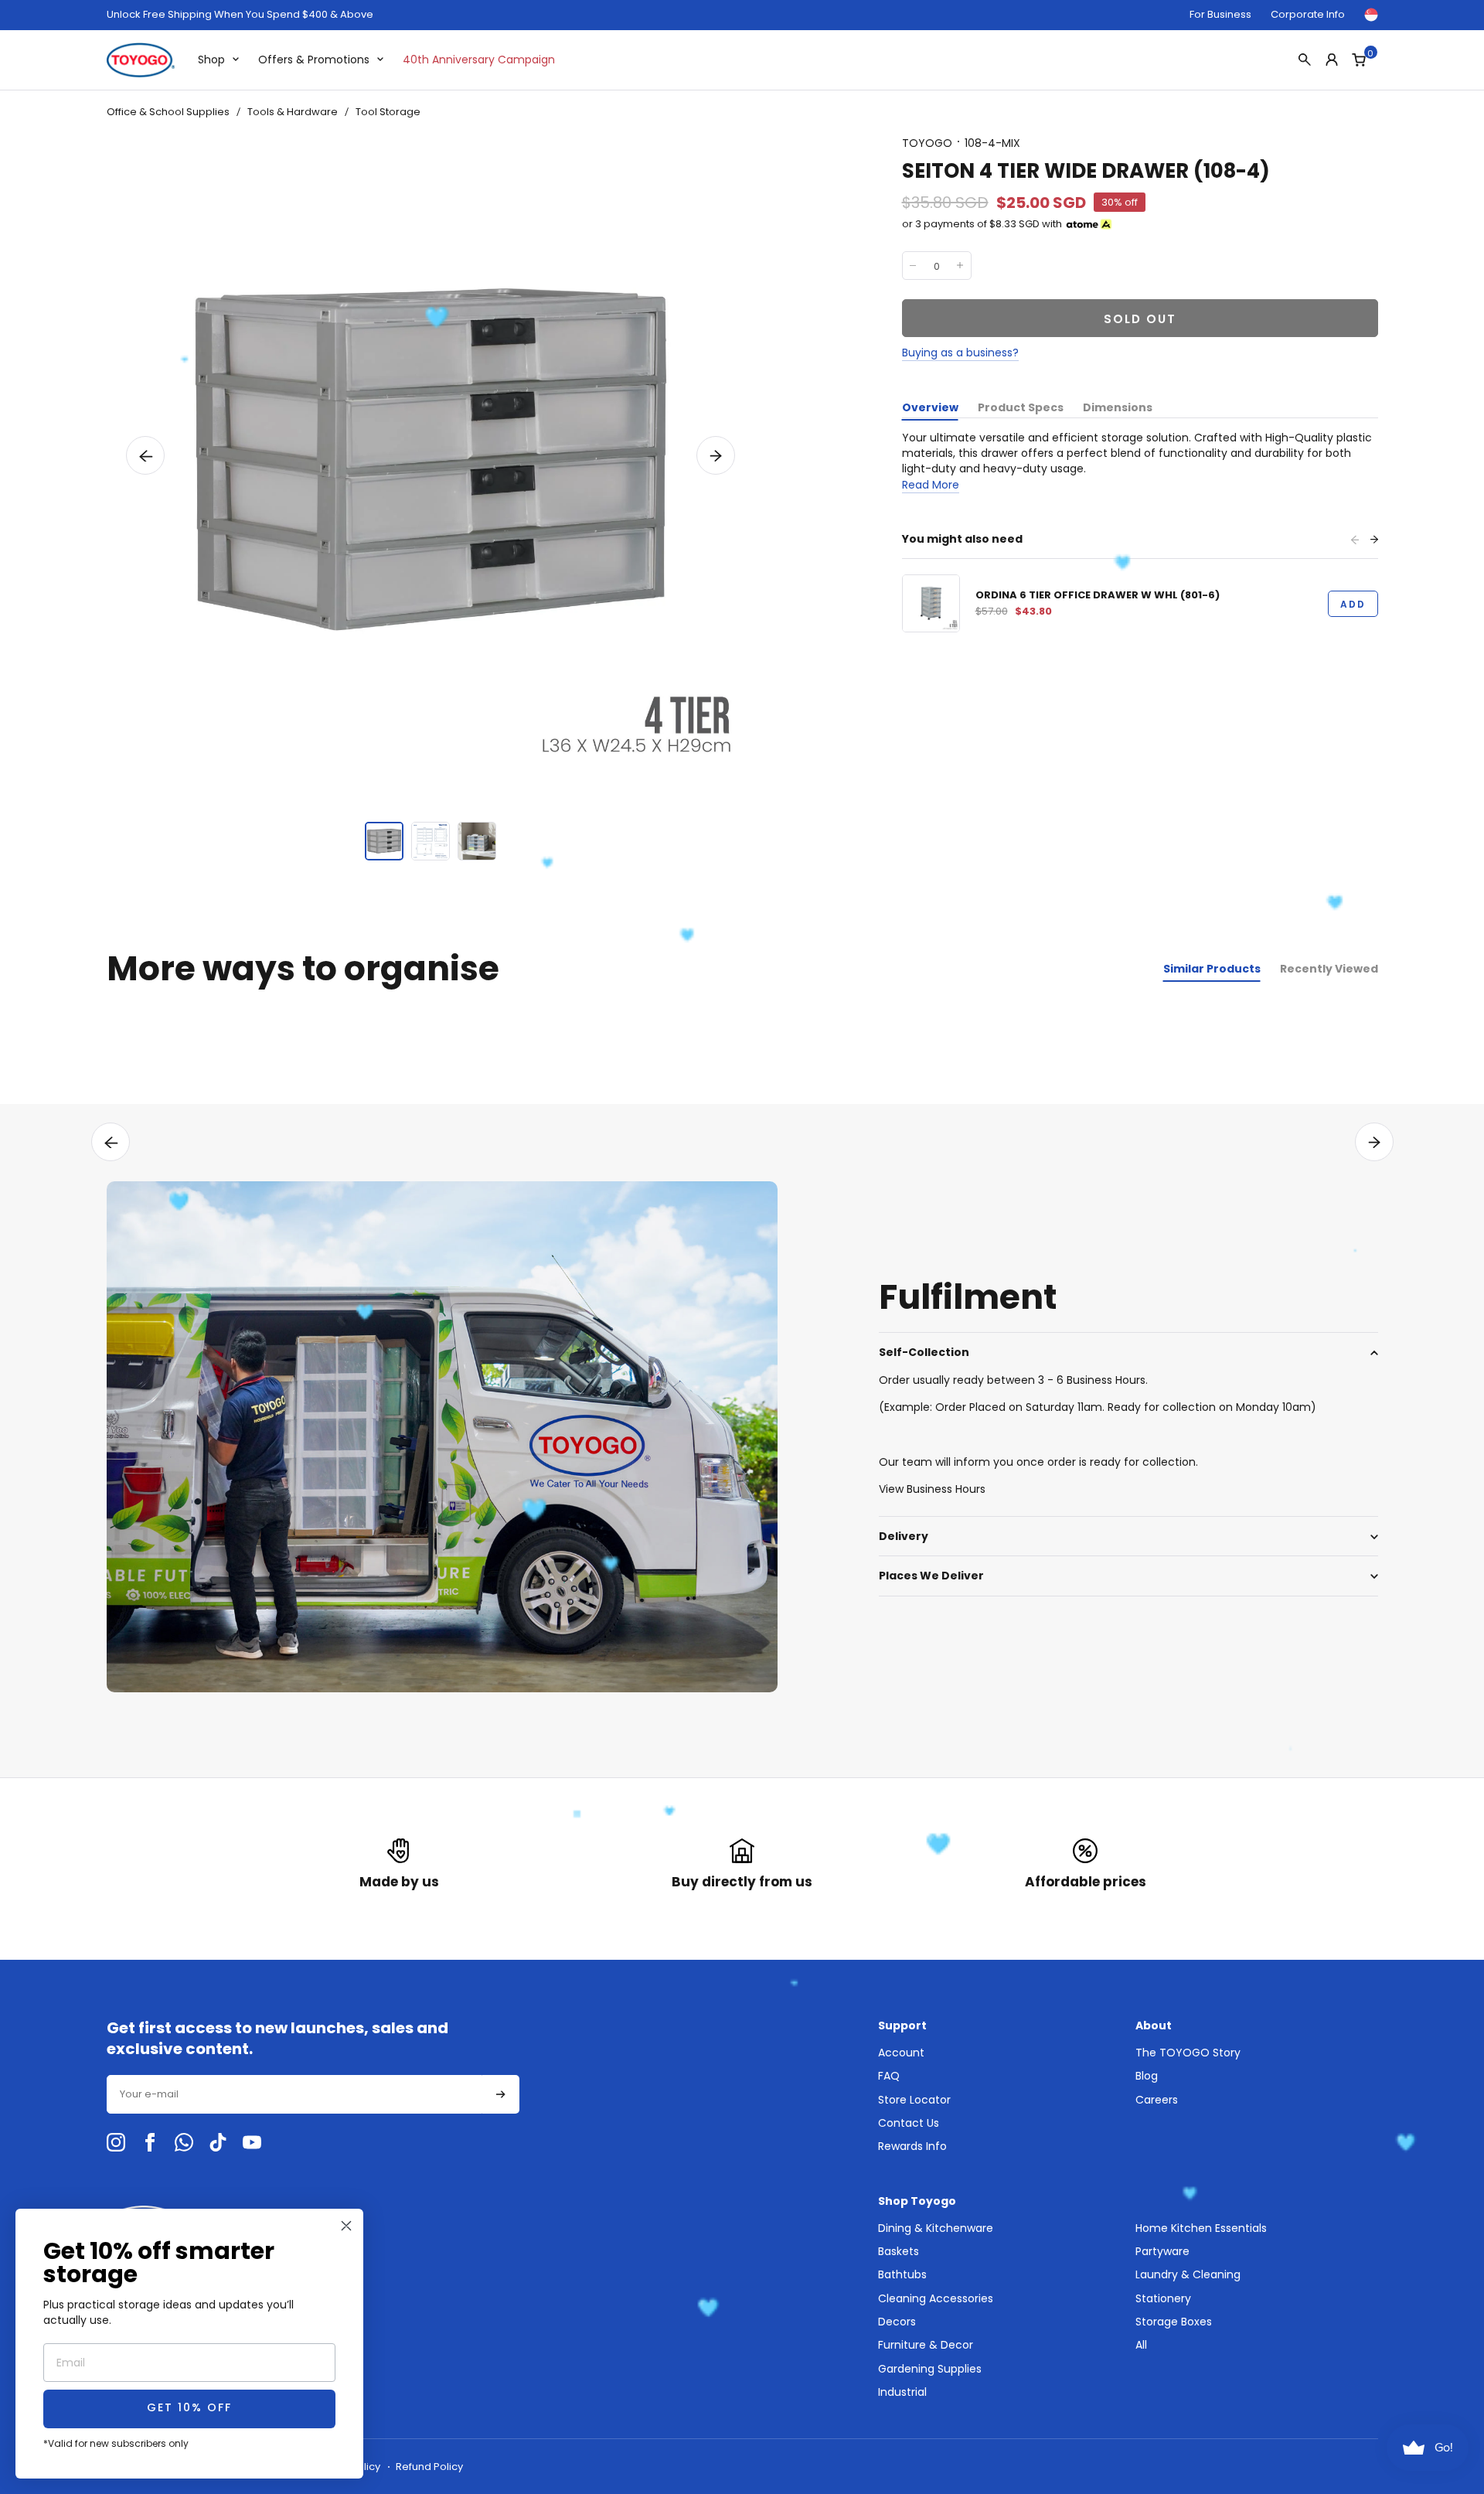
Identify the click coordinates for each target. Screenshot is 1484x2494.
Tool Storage (388, 112)
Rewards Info (912, 2146)
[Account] (1332, 60)
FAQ (889, 2076)
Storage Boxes (1174, 2322)
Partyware (1162, 2251)
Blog (1147, 2076)
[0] (1359, 60)
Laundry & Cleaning (1188, 2274)
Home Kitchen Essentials (1201, 2228)
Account (901, 2053)
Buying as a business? (960, 353)
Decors (897, 2322)
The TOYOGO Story (1188, 2053)
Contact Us (909, 2123)
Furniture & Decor (926, 2345)
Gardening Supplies (930, 2369)
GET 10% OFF (189, 2409)
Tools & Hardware (293, 112)
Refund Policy (429, 2467)
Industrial (902, 2392)
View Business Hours (932, 1489)
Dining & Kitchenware (936, 2228)
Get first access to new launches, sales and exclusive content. (277, 2039)
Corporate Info (1308, 14)
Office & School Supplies (168, 112)
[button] (145, 455)
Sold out (1140, 319)
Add (1353, 604)
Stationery (1163, 2298)
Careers (1157, 2100)
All (1141, 2345)
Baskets (899, 2251)
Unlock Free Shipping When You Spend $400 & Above (240, 15)
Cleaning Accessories (936, 2298)
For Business (1220, 14)
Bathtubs (902, 2274)
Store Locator (914, 2100)
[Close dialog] (346, 2226)
